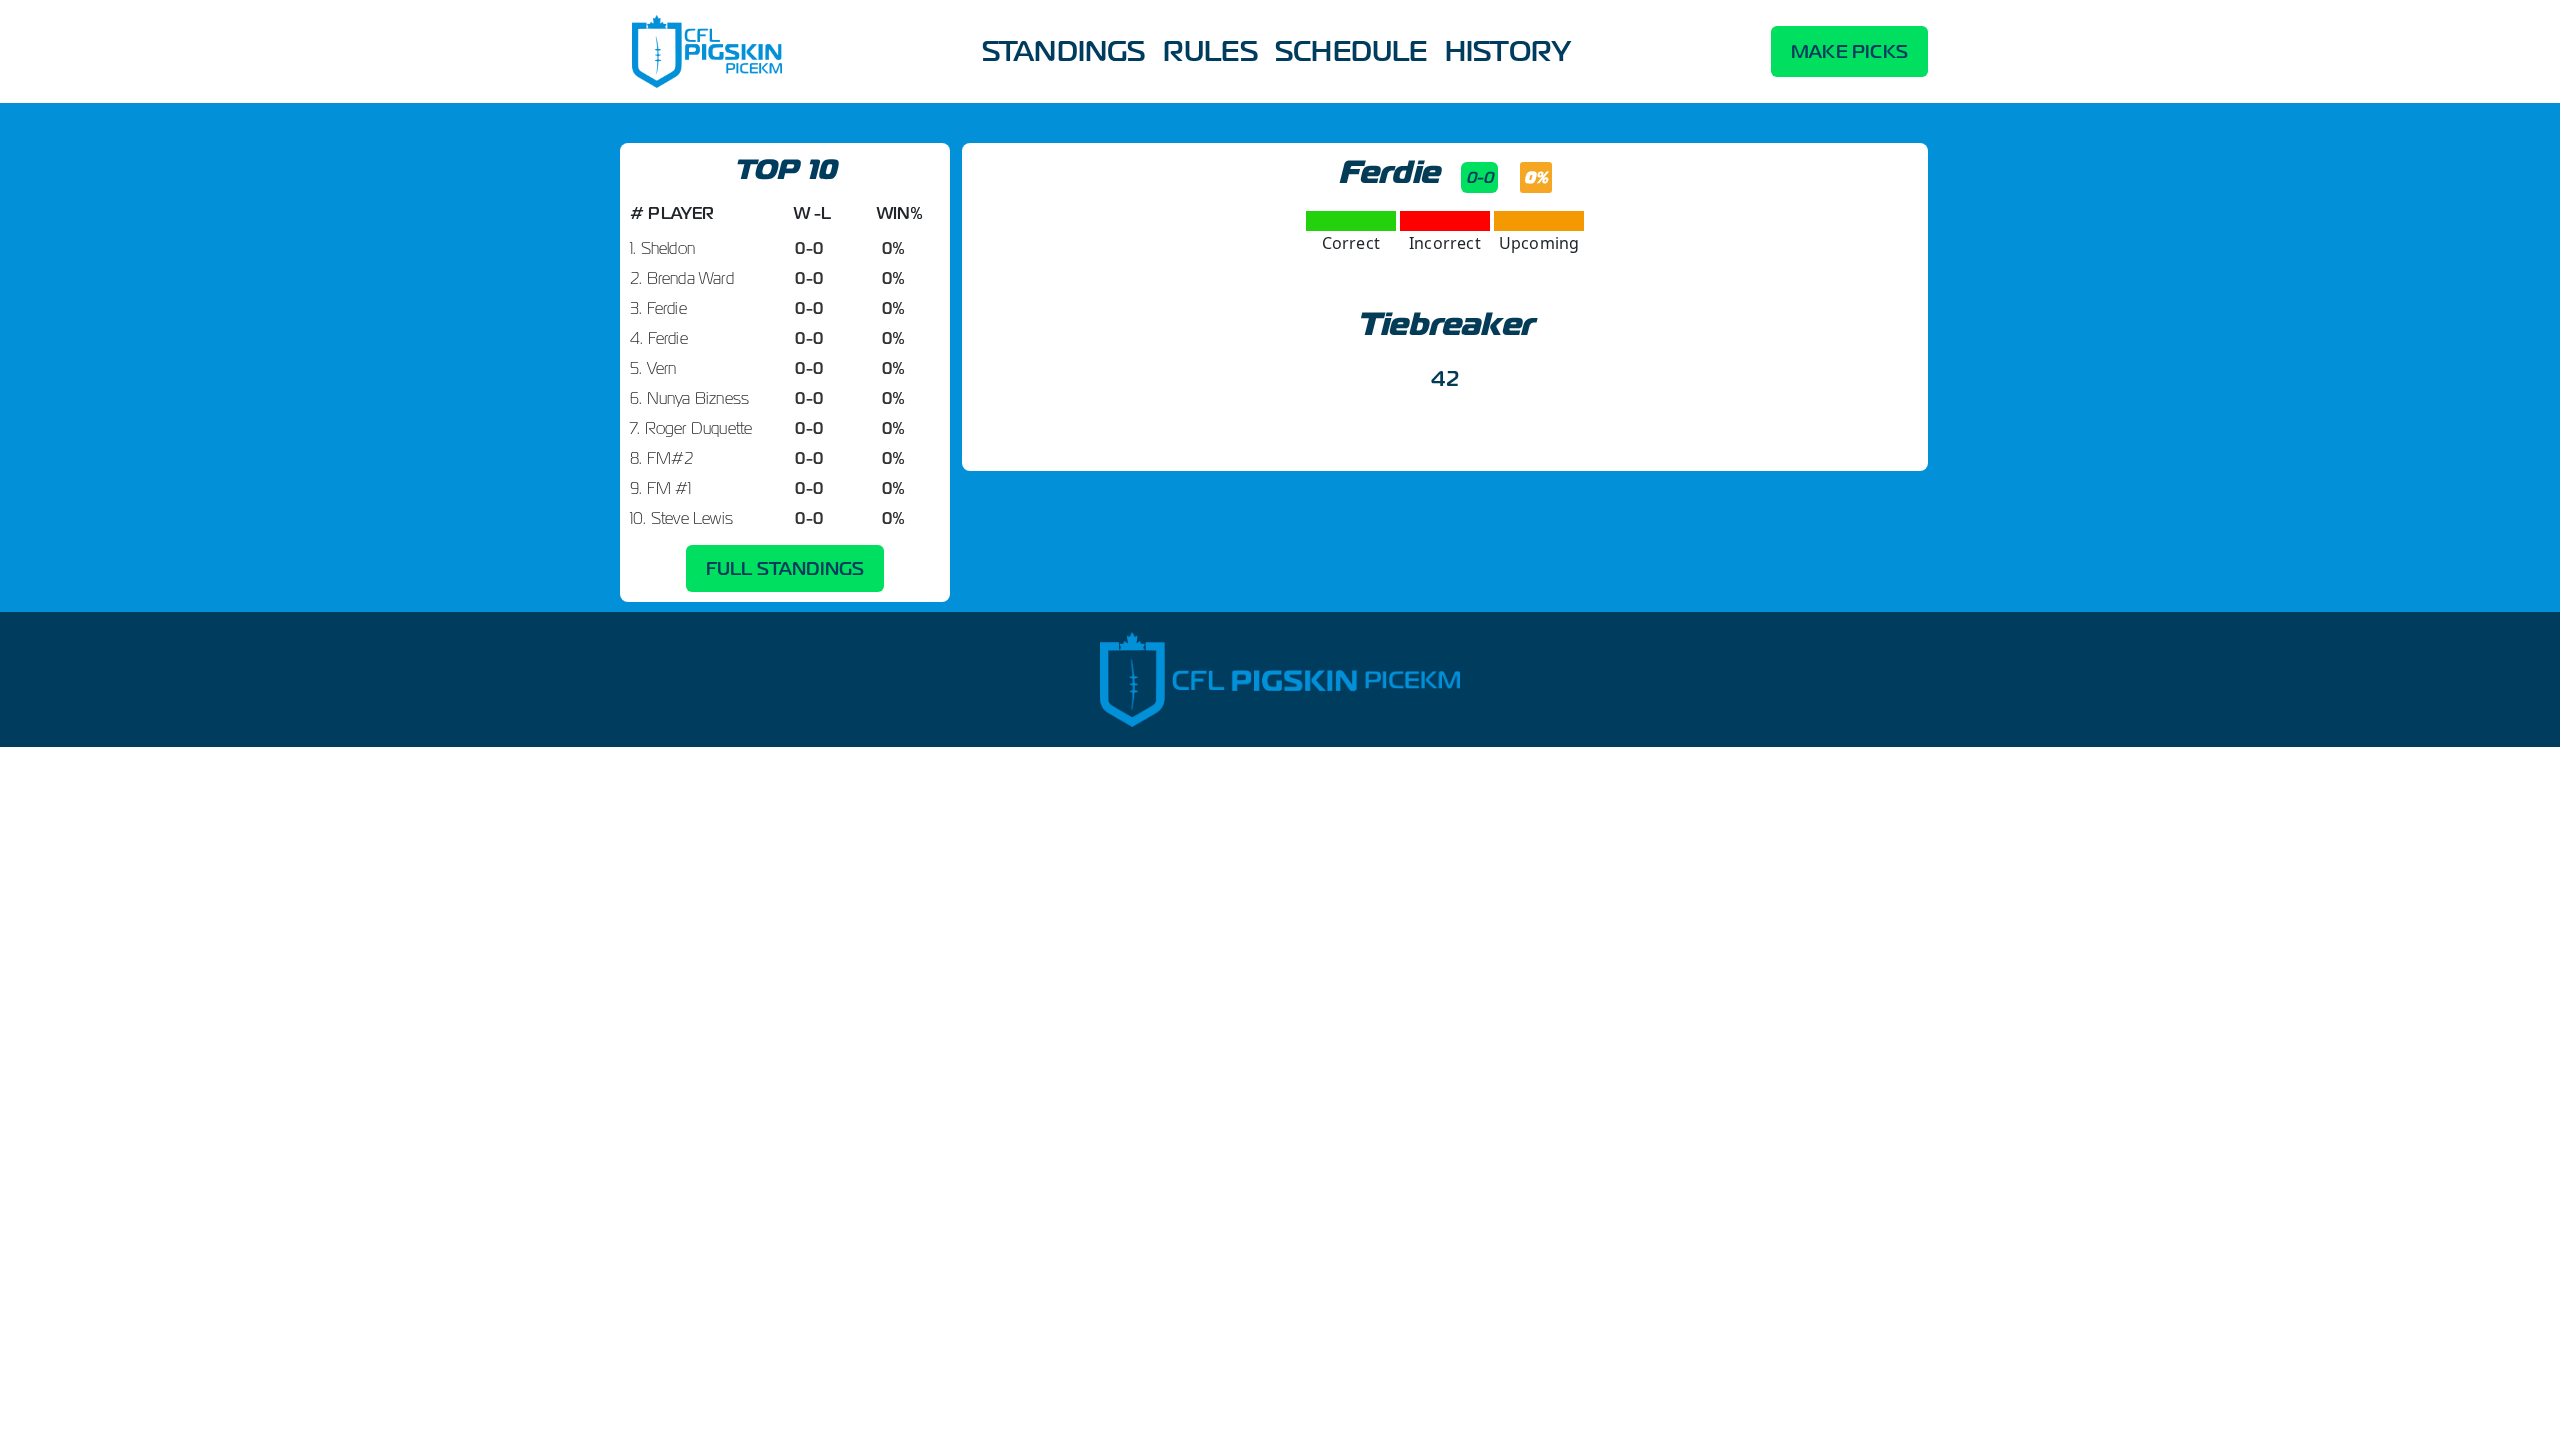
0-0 (1480, 177)
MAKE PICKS (1849, 51)
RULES (1210, 51)
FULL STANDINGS (785, 568)
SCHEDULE (1351, 51)
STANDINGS (1064, 51)
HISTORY (1508, 51)
